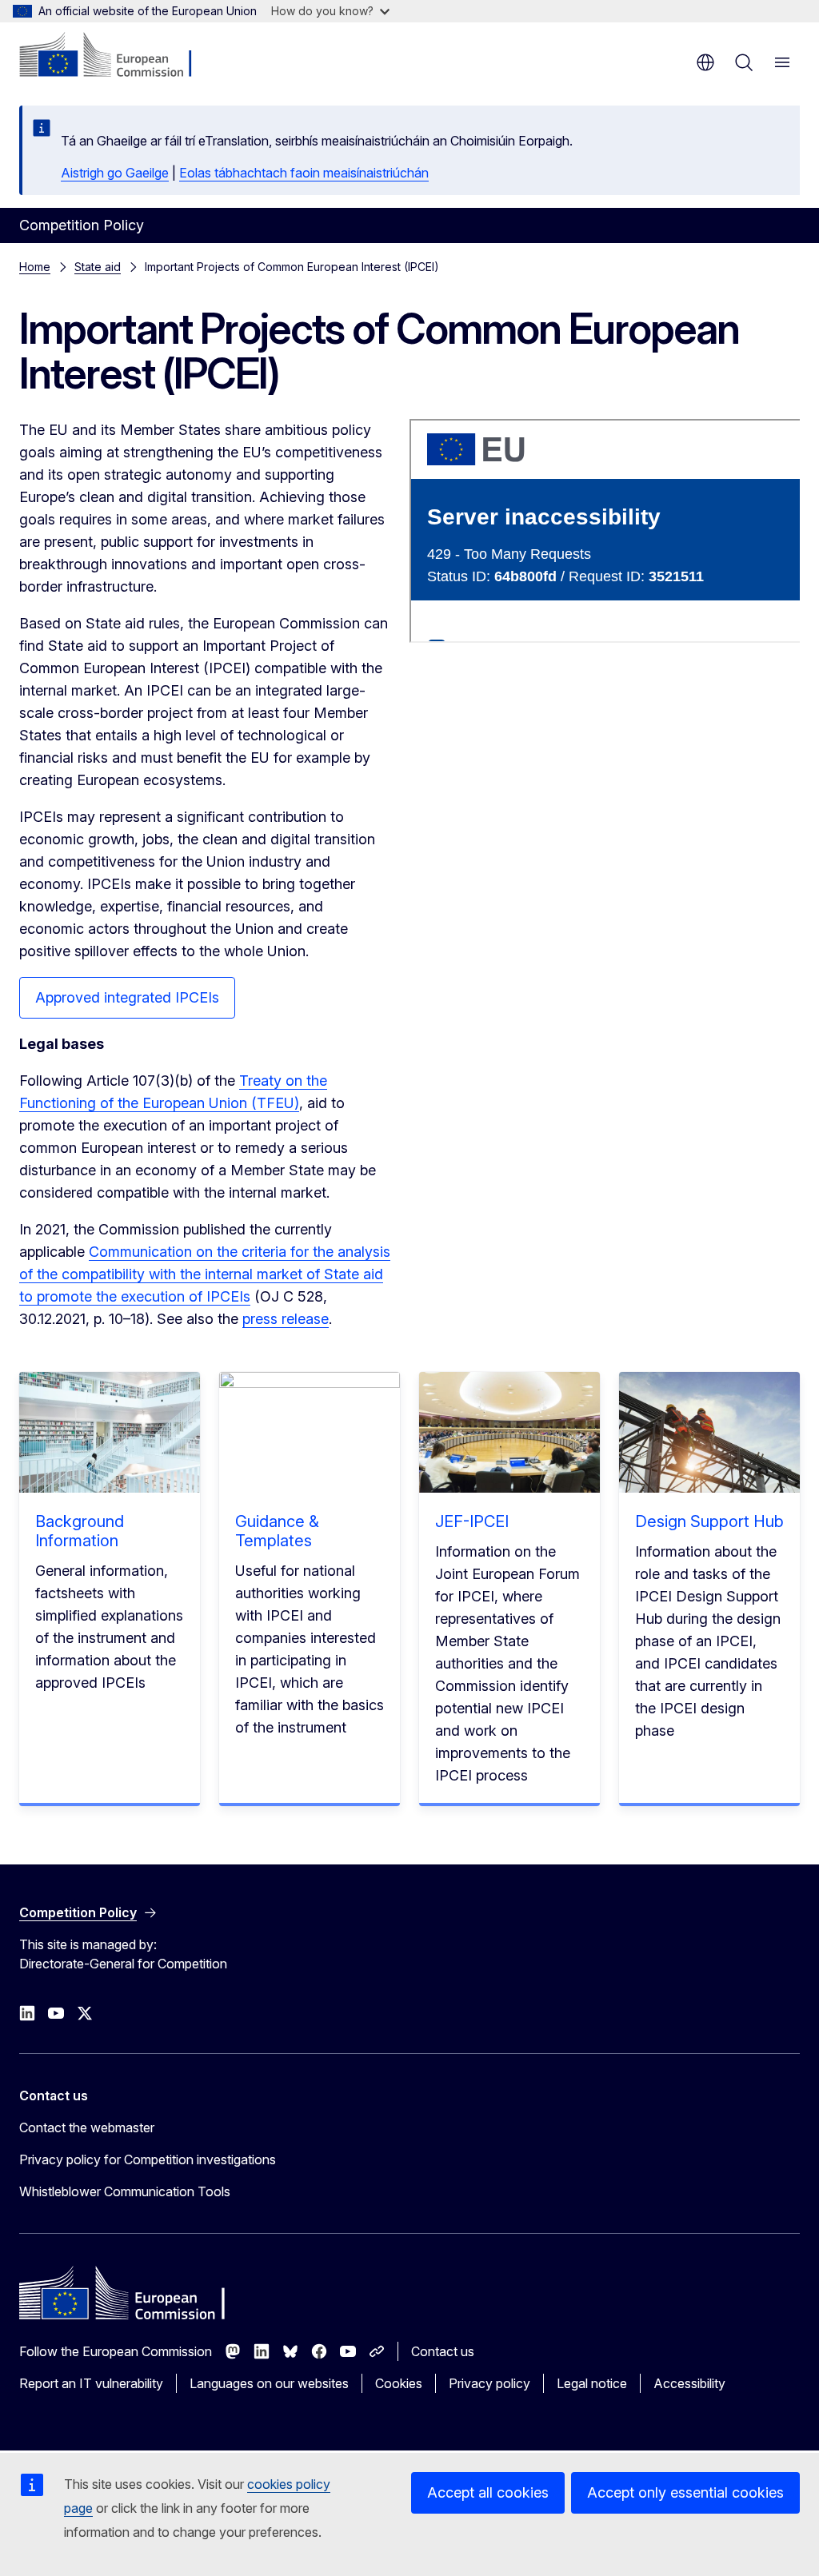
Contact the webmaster (87, 2127)
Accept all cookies (488, 2492)
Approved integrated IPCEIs (127, 997)
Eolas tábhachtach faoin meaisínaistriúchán (304, 173)
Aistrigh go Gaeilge (115, 173)
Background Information (80, 1531)
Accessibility (689, 2383)
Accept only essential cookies (685, 2492)
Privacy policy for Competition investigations (148, 2159)
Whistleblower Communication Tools (125, 2191)
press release (286, 1319)
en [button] (705, 62)
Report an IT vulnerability (91, 2383)
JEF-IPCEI (472, 1521)
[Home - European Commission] (116, 56)
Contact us (443, 2351)
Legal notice (592, 2383)
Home (35, 267)
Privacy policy (489, 2383)
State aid (98, 267)
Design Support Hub (709, 1521)
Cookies (399, 2383)
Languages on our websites (269, 2383)
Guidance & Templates (277, 1531)
